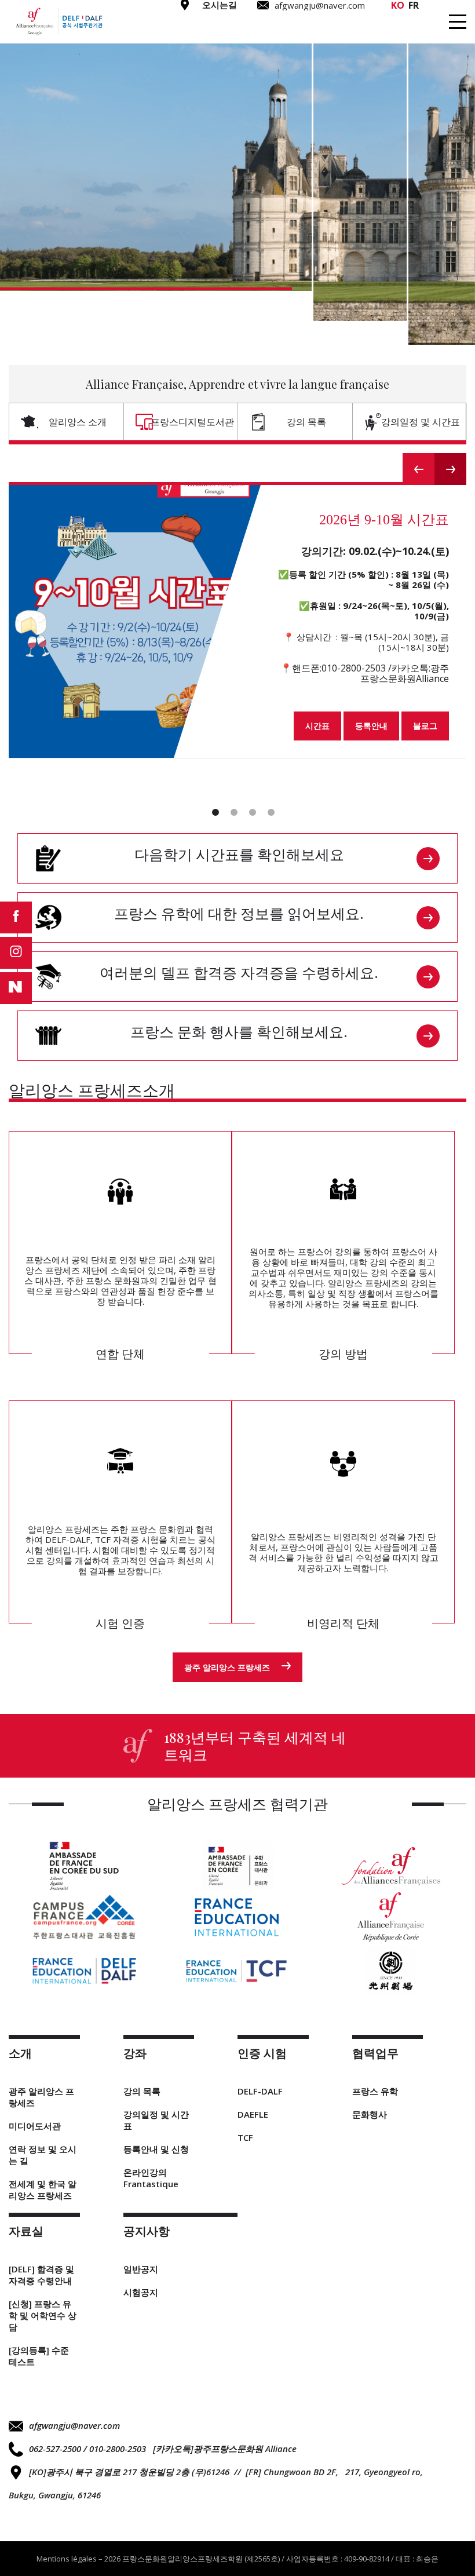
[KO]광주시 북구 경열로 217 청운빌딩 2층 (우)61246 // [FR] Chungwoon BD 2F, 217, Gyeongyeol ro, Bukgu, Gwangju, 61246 (216, 2483)
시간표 (317, 726)
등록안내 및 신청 (156, 2149)
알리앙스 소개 (78, 422)
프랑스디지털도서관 (192, 422)
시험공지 (141, 2292)
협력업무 (306, 28)
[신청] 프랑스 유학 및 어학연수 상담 (43, 2315)
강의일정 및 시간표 (421, 422)
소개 (138, 28)
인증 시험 (240, 28)
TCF (245, 2137)
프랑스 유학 (375, 2091)
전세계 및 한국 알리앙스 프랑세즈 (43, 2190)
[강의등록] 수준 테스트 (39, 2356)
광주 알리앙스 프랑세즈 (227, 1667)
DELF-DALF (260, 2091)
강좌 (182, 28)
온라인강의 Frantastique (151, 2178)
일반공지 (141, 2269)
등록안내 (371, 726)
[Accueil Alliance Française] (59, 22)
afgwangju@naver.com (74, 2425)
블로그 (425, 726)
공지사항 (425, 28)
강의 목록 (306, 422)
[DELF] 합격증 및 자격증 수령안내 (41, 2275)
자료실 (365, 28)
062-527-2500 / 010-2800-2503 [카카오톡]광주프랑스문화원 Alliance (163, 2449)
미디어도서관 (35, 2126)
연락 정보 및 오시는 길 (43, 2155)
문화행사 (370, 2114)
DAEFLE (253, 2114)
